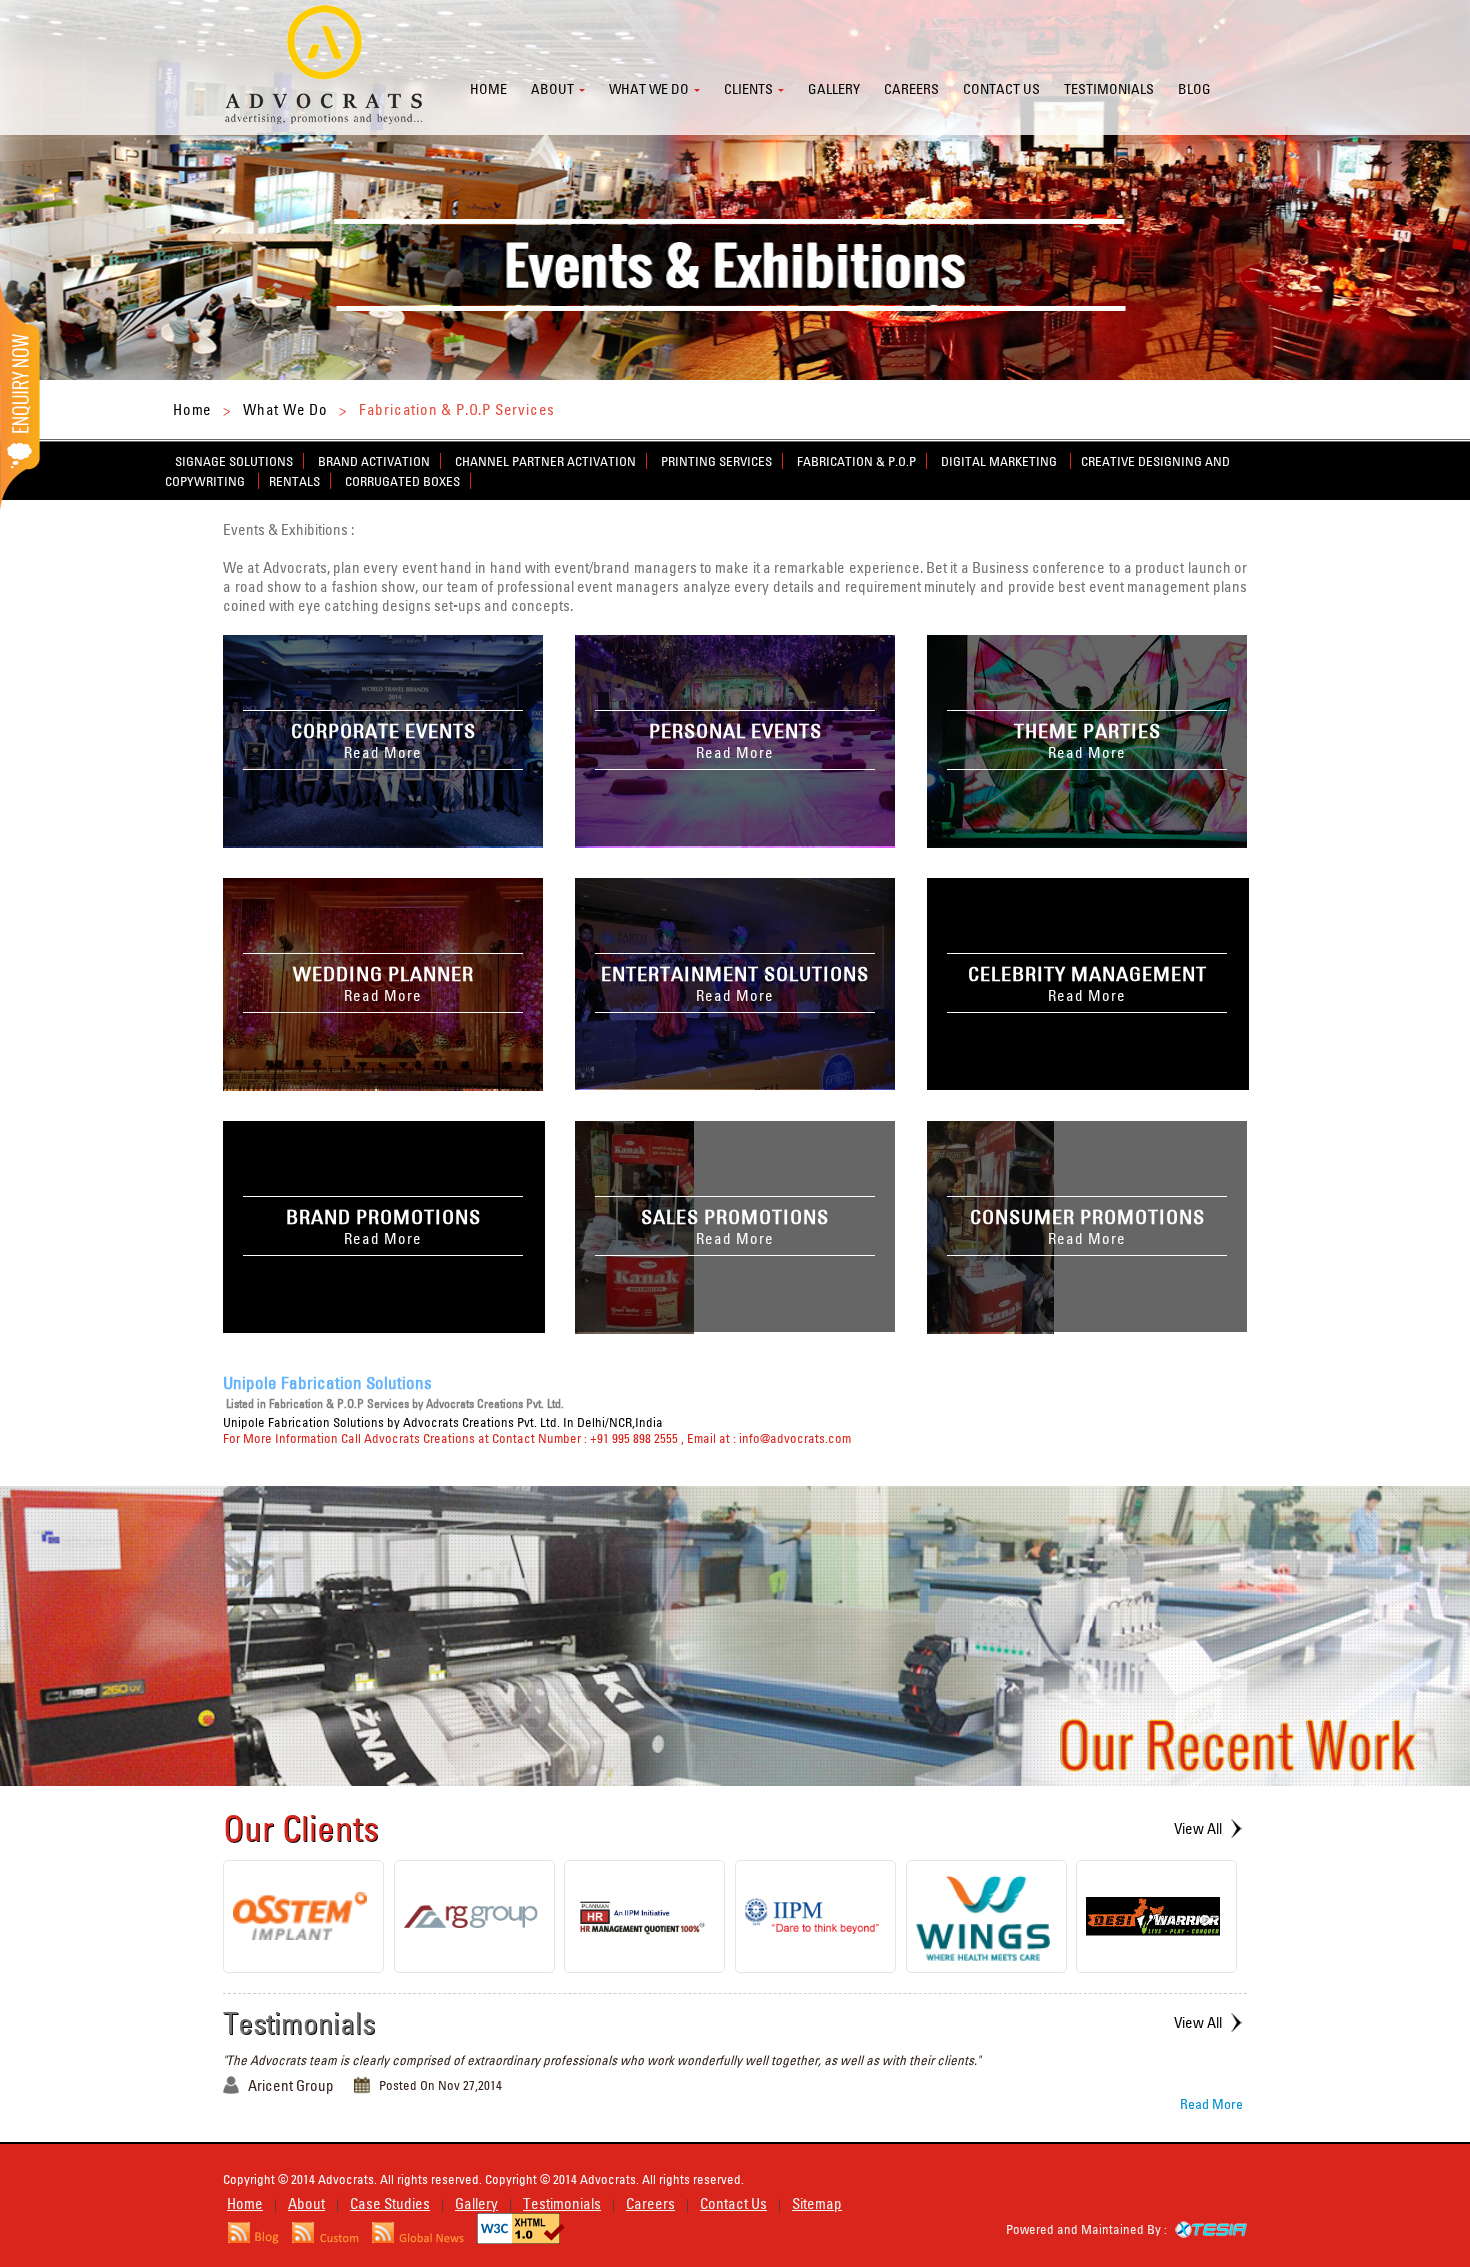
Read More (1211, 2104)
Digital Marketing (1000, 461)
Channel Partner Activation (545, 461)
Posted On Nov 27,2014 (440, 2085)
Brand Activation (374, 461)
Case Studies (390, 2203)
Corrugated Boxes (402, 481)
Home (488, 89)
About (552, 89)
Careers (911, 89)
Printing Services (716, 461)
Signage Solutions (234, 461)
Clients (748, 89)
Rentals (294, 481)
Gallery (834, 89)
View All (1198, 1828)
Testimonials (1109, 89)
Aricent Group (291, 2085)
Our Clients (301, 1828)
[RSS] (253, 2238)
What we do (649, 89)
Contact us (1001, 89)
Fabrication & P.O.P (856, 461)
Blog (1194, 89)
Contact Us (733, 2203)
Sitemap (817, 2203)
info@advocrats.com (795, 1438)
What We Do (285, 409)
